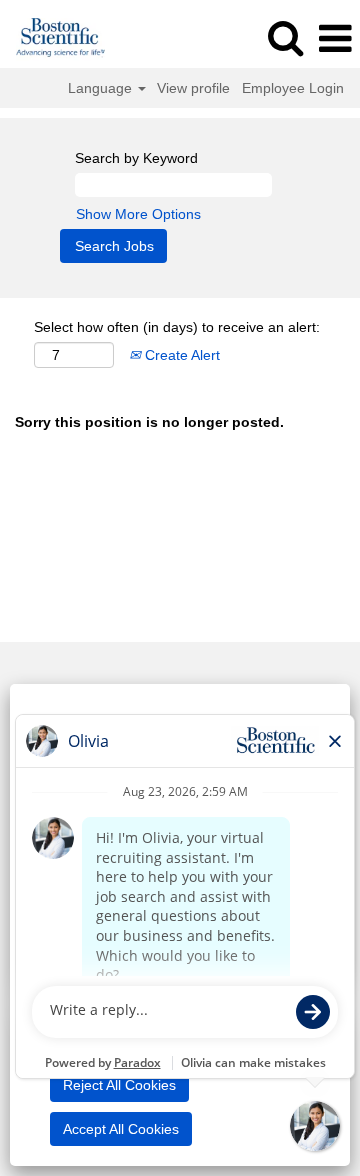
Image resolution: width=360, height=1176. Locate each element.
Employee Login (293, 88)
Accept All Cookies (121, 1129)
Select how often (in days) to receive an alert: (177, 327)
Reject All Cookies (119, 1085)
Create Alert (180, 355)
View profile (193, 88)
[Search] (285, 37)
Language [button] (102, 88)
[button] (335, 38)
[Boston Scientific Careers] (53, 38)
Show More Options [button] (138, 214)
